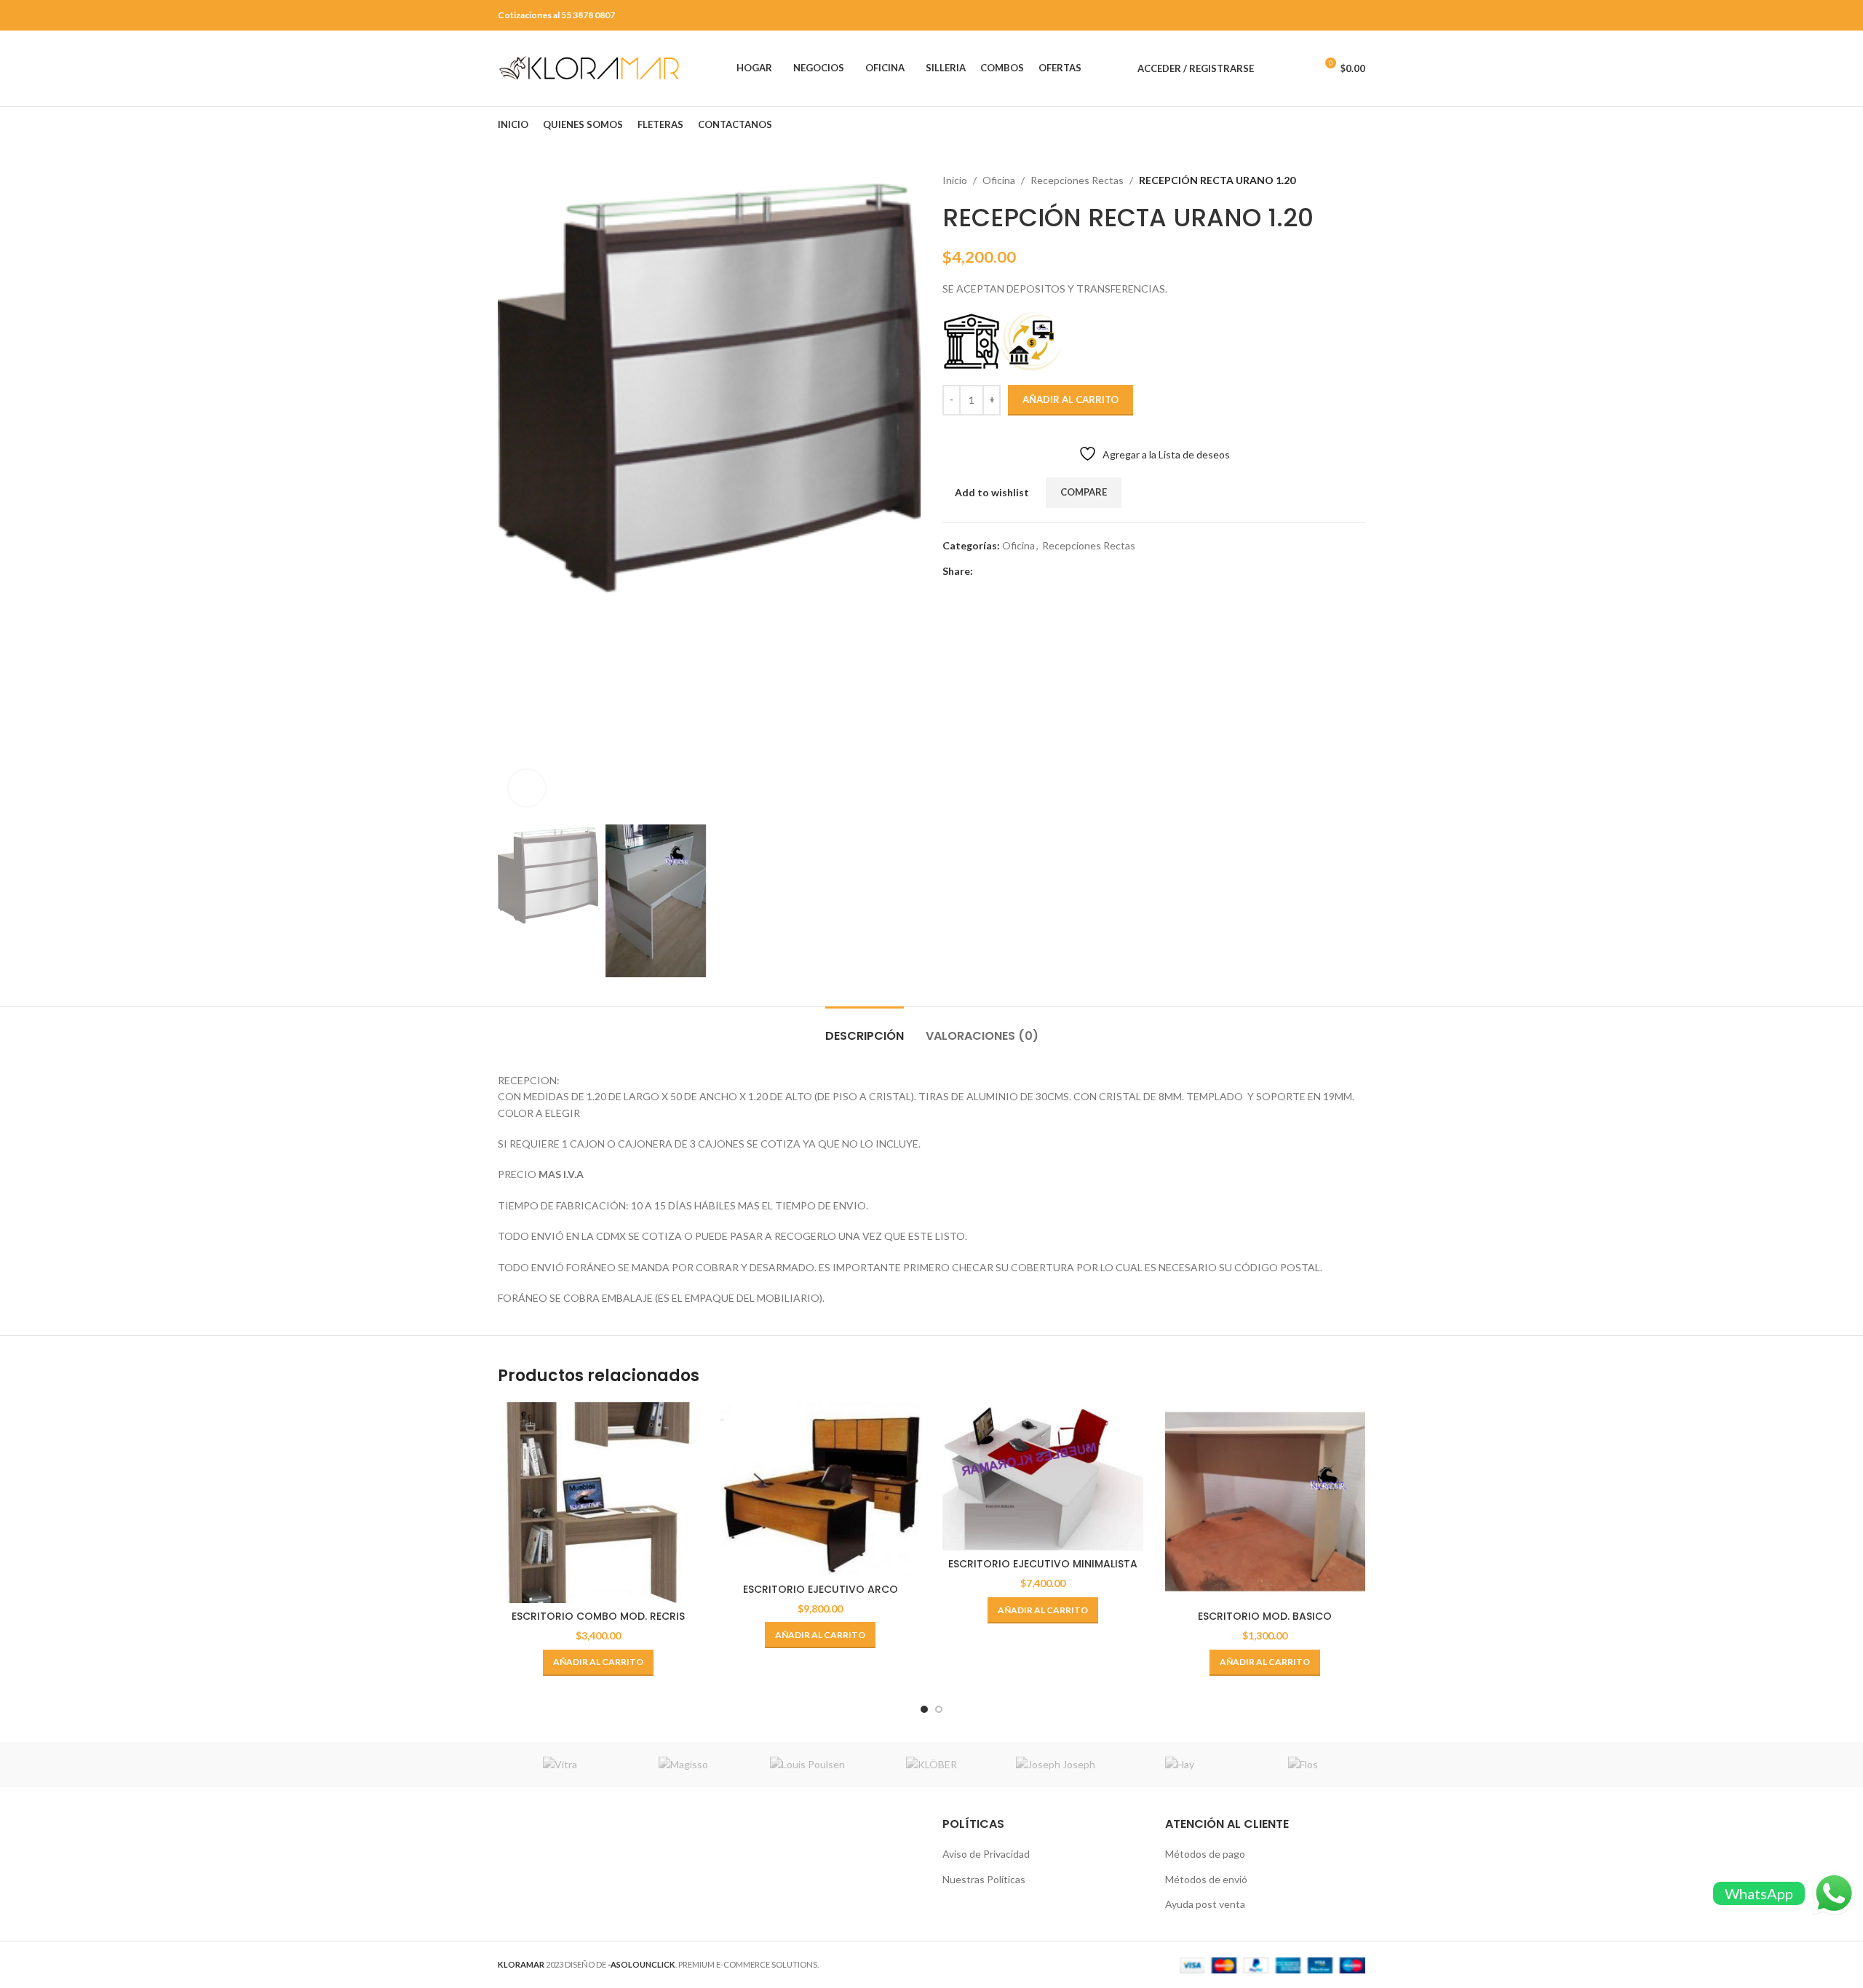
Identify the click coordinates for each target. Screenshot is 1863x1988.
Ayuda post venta (1205, 1904)
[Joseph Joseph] (1055, 1765)
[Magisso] (683, 1765)
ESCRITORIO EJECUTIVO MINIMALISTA (1043, 1564)
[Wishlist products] (1298, 68)
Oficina (999, 180)
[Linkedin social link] (1032, 571)
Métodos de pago (1205, 1854)
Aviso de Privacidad (986, 1854)
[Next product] (1358, 180)
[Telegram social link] (1048, 571)
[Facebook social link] (981, 571)
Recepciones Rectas (1077, 180)
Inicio (955, 180)
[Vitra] (560, 1765)
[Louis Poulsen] (808, 1765)
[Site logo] (589, 67)
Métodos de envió (1206, 1879)
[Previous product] (1329, 180)
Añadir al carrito (1070, 399)
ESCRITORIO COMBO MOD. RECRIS (598, 1616)
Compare (1084, 492)
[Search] (1273, 68)
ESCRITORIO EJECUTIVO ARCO (821, 1589)
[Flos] (1303, 1765)
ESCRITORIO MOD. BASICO (1265, 1616)
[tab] (865, 1029)
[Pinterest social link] (1015, 571)
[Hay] (1179, 1765)
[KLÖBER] (931, 1765)
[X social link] (998, 571)
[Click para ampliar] (527, 788)
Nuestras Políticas (984, 1879)
